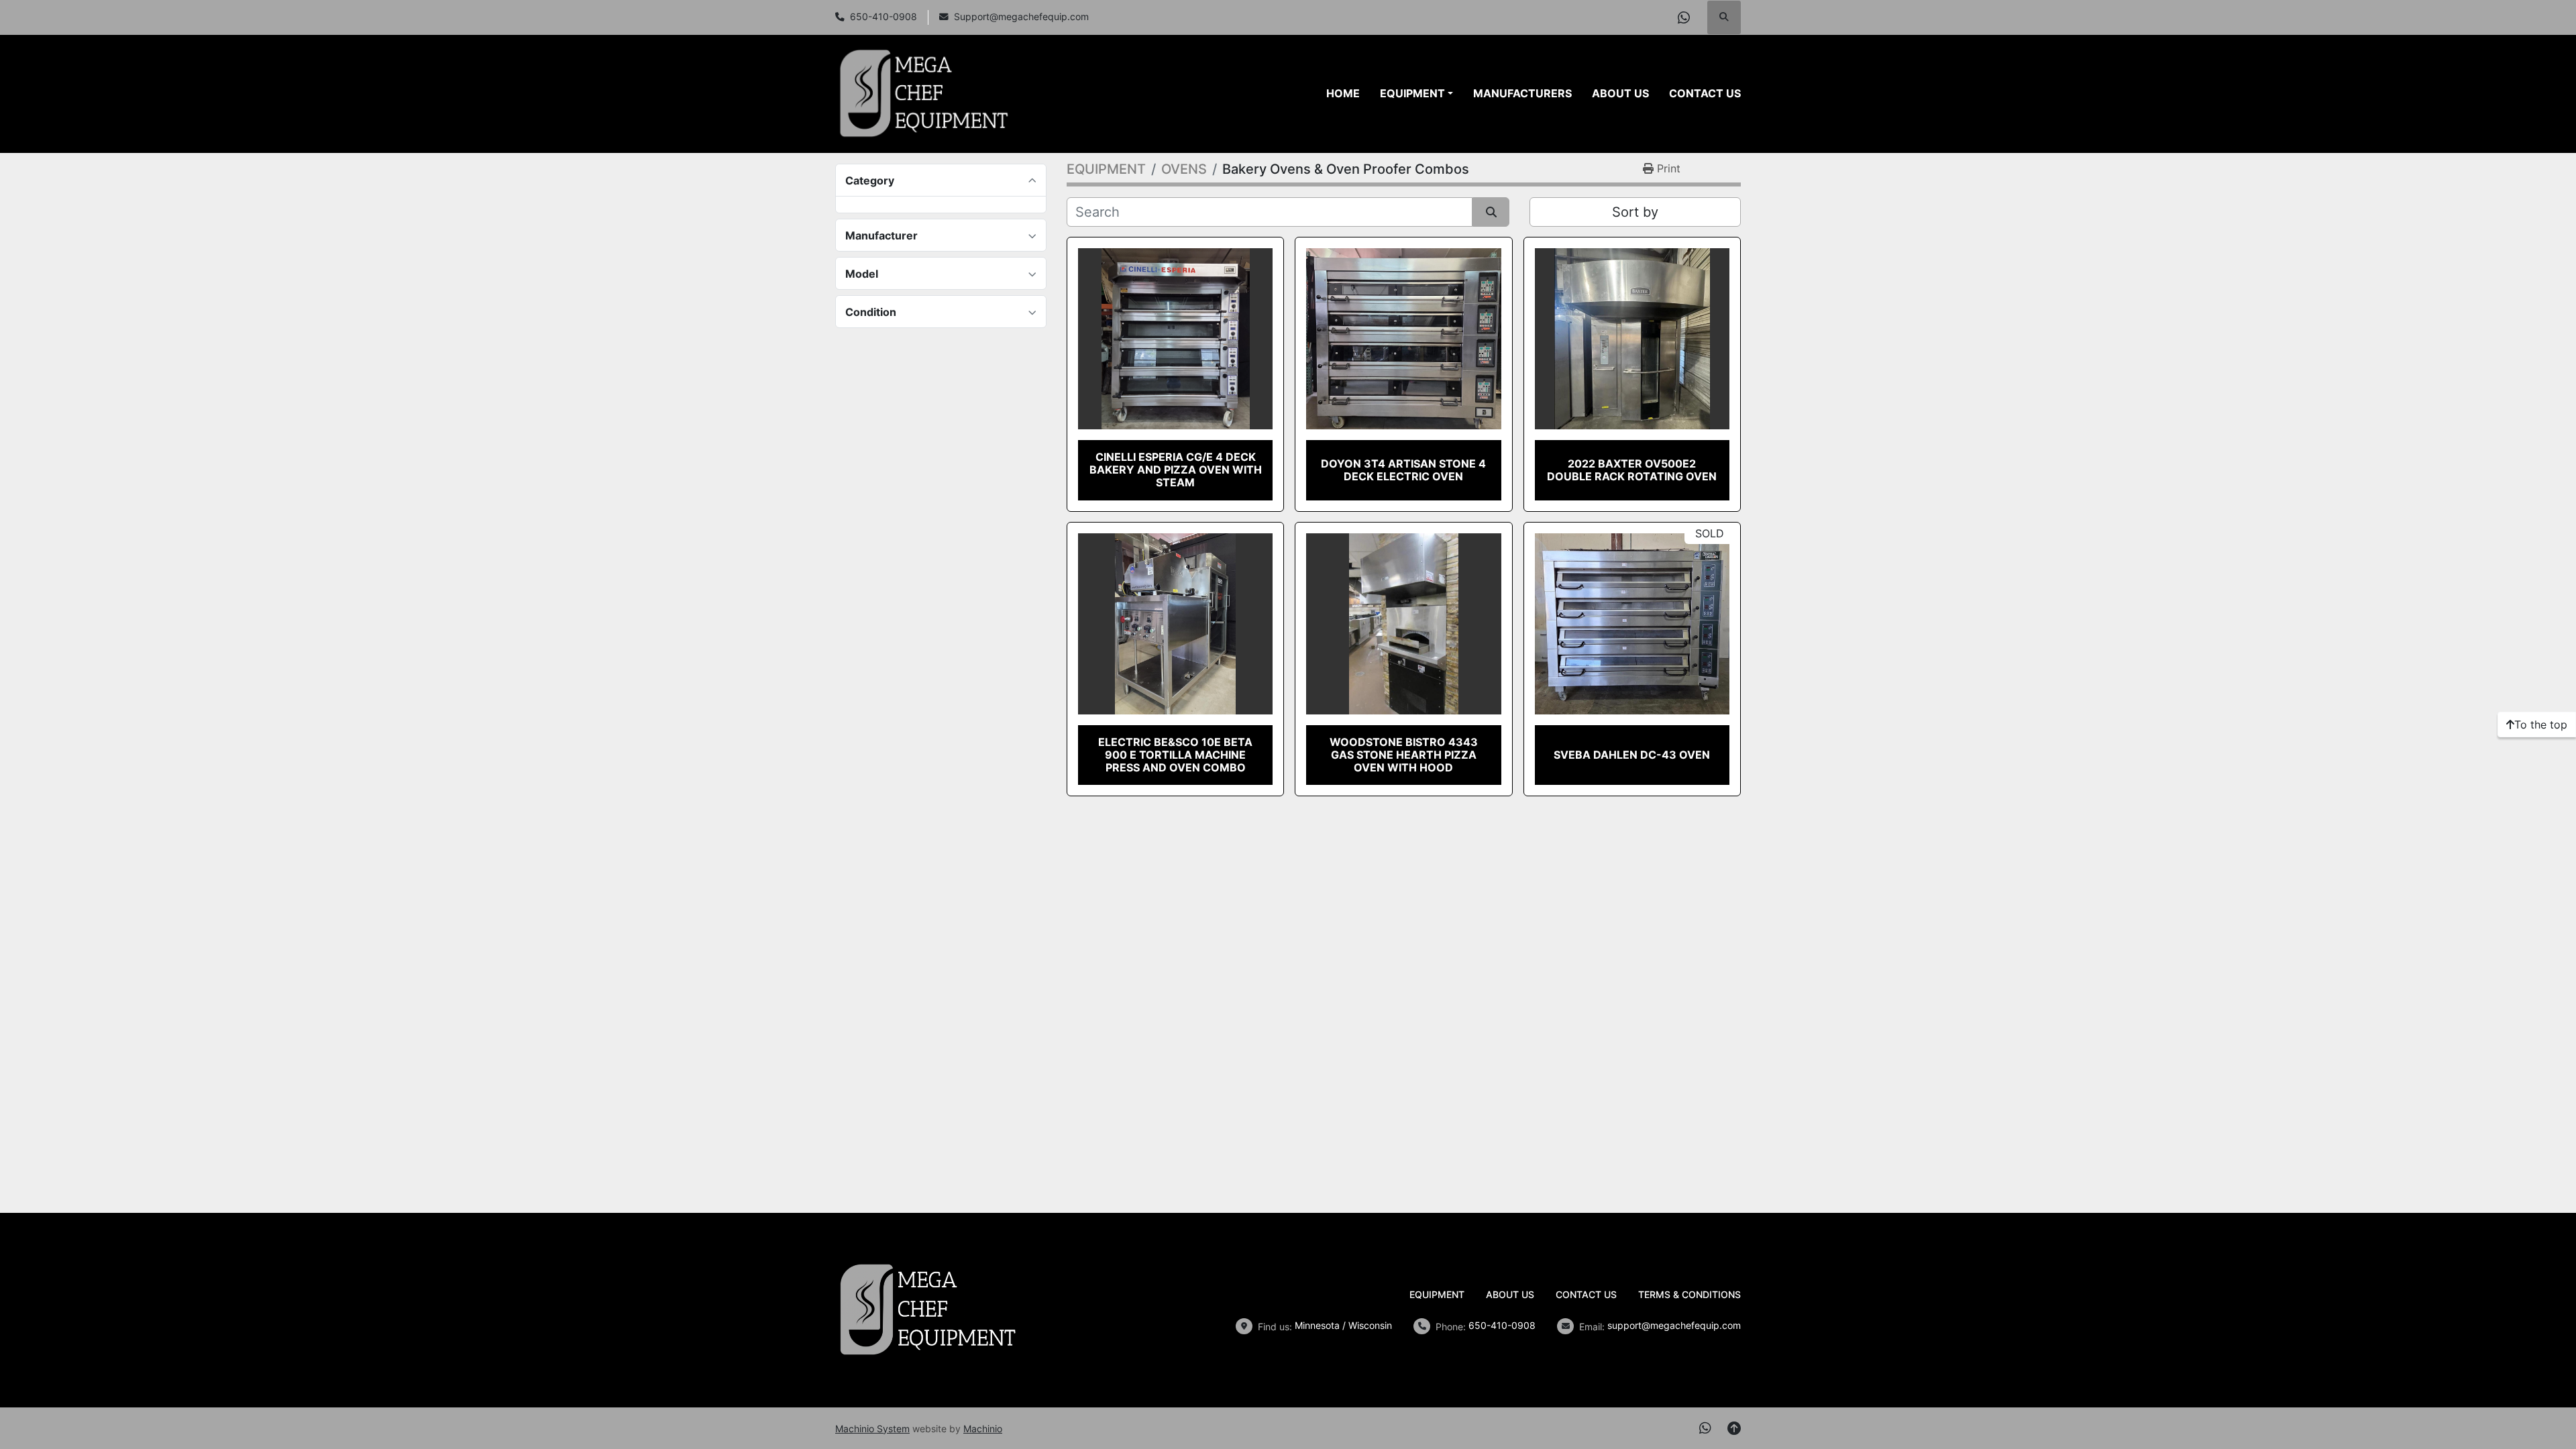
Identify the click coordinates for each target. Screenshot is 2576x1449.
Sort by (1635, 212)
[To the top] (1734, 1428)
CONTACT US (1705, 93)
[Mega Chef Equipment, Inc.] (928, 1309)
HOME (1343, 93)
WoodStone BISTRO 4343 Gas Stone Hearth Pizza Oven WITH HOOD (1404, 755)
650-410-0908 (883, 17)
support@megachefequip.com (1674, 1325)
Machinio (983, 1429)
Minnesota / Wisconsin (1343, 1325)
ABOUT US (1620, 93)
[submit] (1491, 212)
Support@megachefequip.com (1021, 17)
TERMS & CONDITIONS (1689, 1294)
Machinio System (872, 1429)
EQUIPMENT (1412, 93)
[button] (1416, 93)
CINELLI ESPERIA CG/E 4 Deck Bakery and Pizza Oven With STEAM (1176, 470)
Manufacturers (1522, 93)
